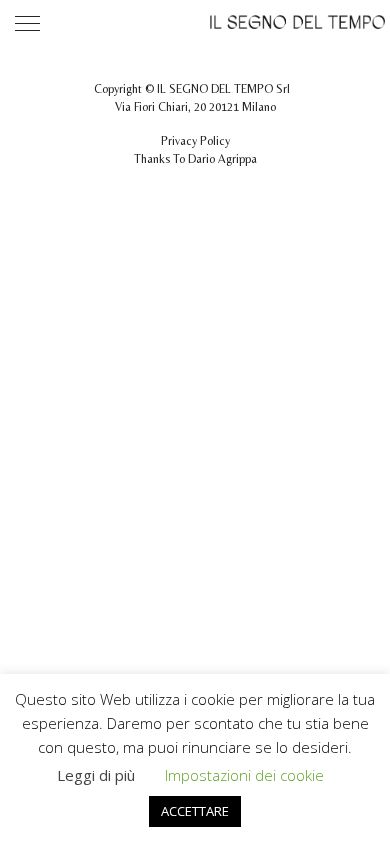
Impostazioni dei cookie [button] (244, 775)
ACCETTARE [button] (195, 811)
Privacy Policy (195, 141)
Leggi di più (96, 775)
